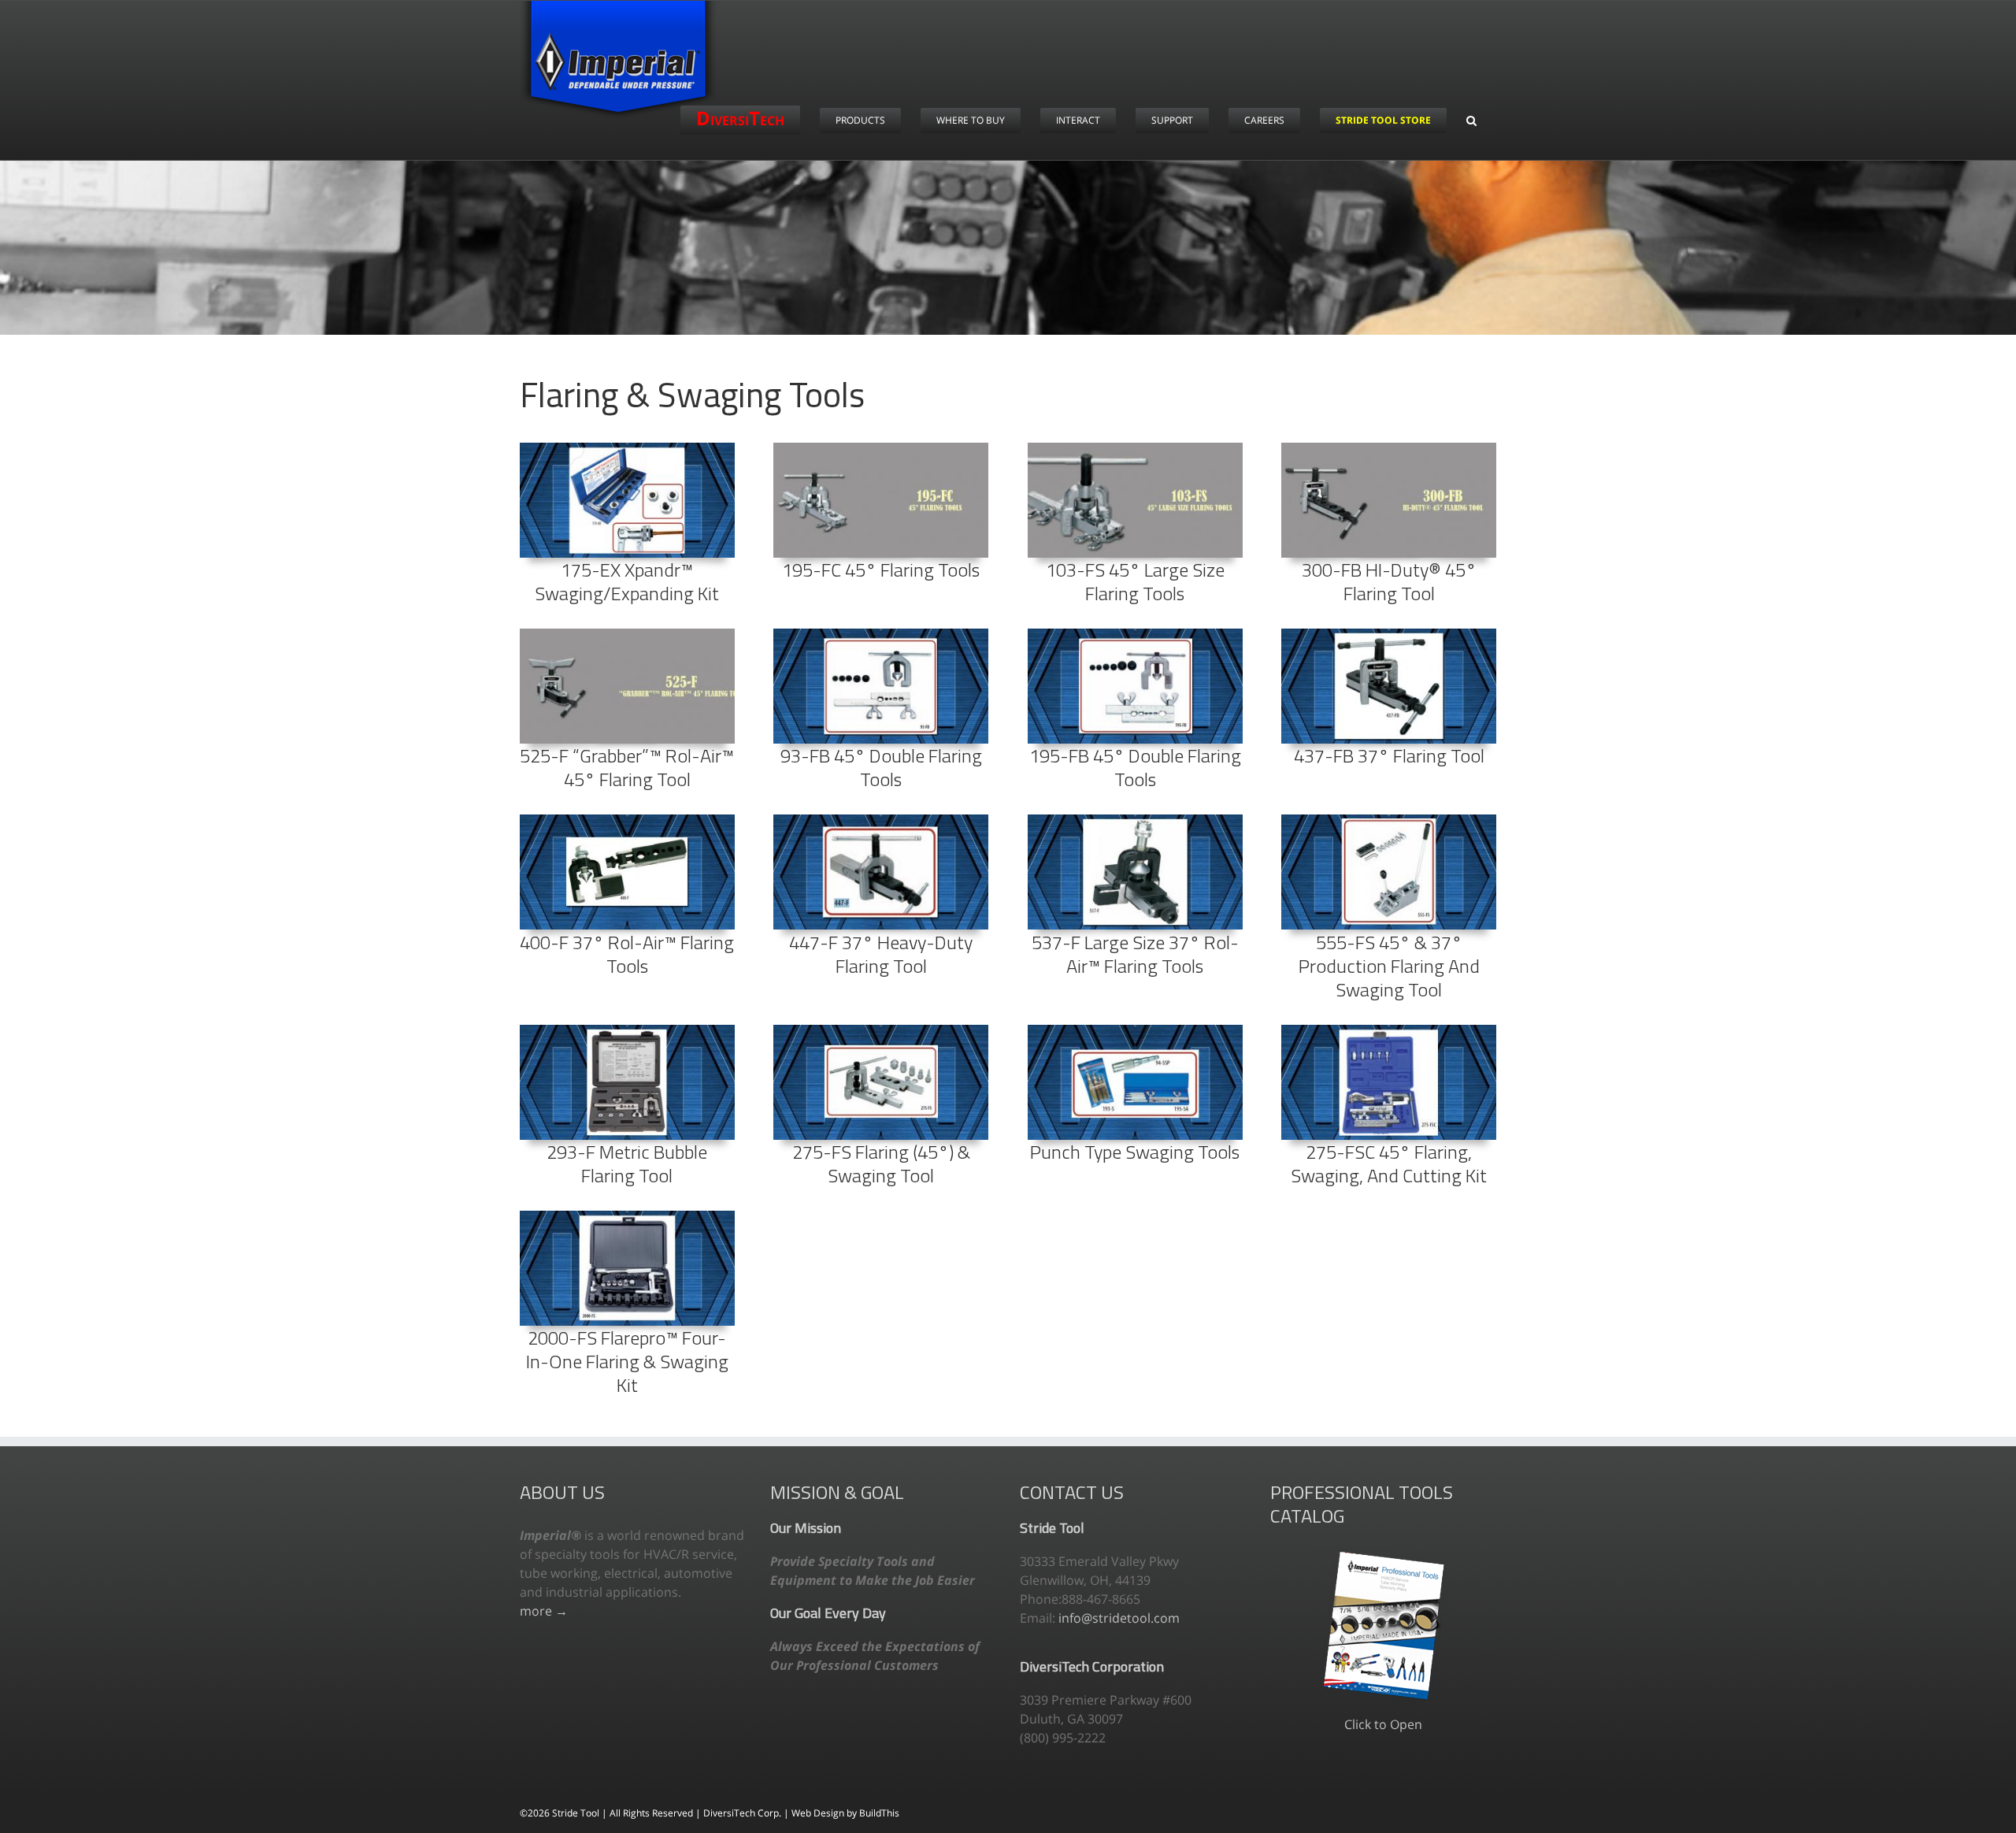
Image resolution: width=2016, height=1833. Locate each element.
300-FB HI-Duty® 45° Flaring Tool (1389, 581)
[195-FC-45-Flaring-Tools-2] (881, 449)
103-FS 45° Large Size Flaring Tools (1135, 581)
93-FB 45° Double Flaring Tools (881, 767)
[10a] (627, 1217)
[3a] (881, 1031)
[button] (1471, 120)
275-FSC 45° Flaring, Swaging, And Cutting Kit (1389, 1163)
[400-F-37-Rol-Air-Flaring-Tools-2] (627, 821)
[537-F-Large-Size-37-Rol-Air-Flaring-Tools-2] (1135, 821)
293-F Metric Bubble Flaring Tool (627, 1163)
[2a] (627, 1031)
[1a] (1389, 821)
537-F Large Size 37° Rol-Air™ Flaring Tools (1135, 954)
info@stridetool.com (1119, 1618)
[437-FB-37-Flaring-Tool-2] (1389, 635)
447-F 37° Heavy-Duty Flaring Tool (881, 954)
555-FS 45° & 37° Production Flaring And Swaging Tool (1389, 966)
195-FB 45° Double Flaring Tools (1135, 767)
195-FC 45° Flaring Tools (881, 570)
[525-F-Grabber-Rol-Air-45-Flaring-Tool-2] (627, 635)
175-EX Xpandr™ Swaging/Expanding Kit (627, 581)
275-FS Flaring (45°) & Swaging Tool (881, 1163)
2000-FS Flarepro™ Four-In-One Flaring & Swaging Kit (627, 1361)
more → (544, 1611)
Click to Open (1383, 1724)
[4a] (1389, 1031)
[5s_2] (627, 449)
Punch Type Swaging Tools (1135, 1152)
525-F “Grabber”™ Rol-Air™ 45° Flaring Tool (627, 767)
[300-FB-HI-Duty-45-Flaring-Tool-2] (1389, 449)
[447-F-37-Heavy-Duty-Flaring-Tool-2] (881, 821)
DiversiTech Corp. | (747, 1813)
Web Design (819, 1813)
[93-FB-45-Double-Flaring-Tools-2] (881, 635)
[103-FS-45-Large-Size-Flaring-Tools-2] (1135, 449)
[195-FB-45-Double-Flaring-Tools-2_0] (1135, 635)
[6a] (1135, 1031)
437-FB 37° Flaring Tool (1389, 755)
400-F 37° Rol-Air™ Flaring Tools (627, 954)
